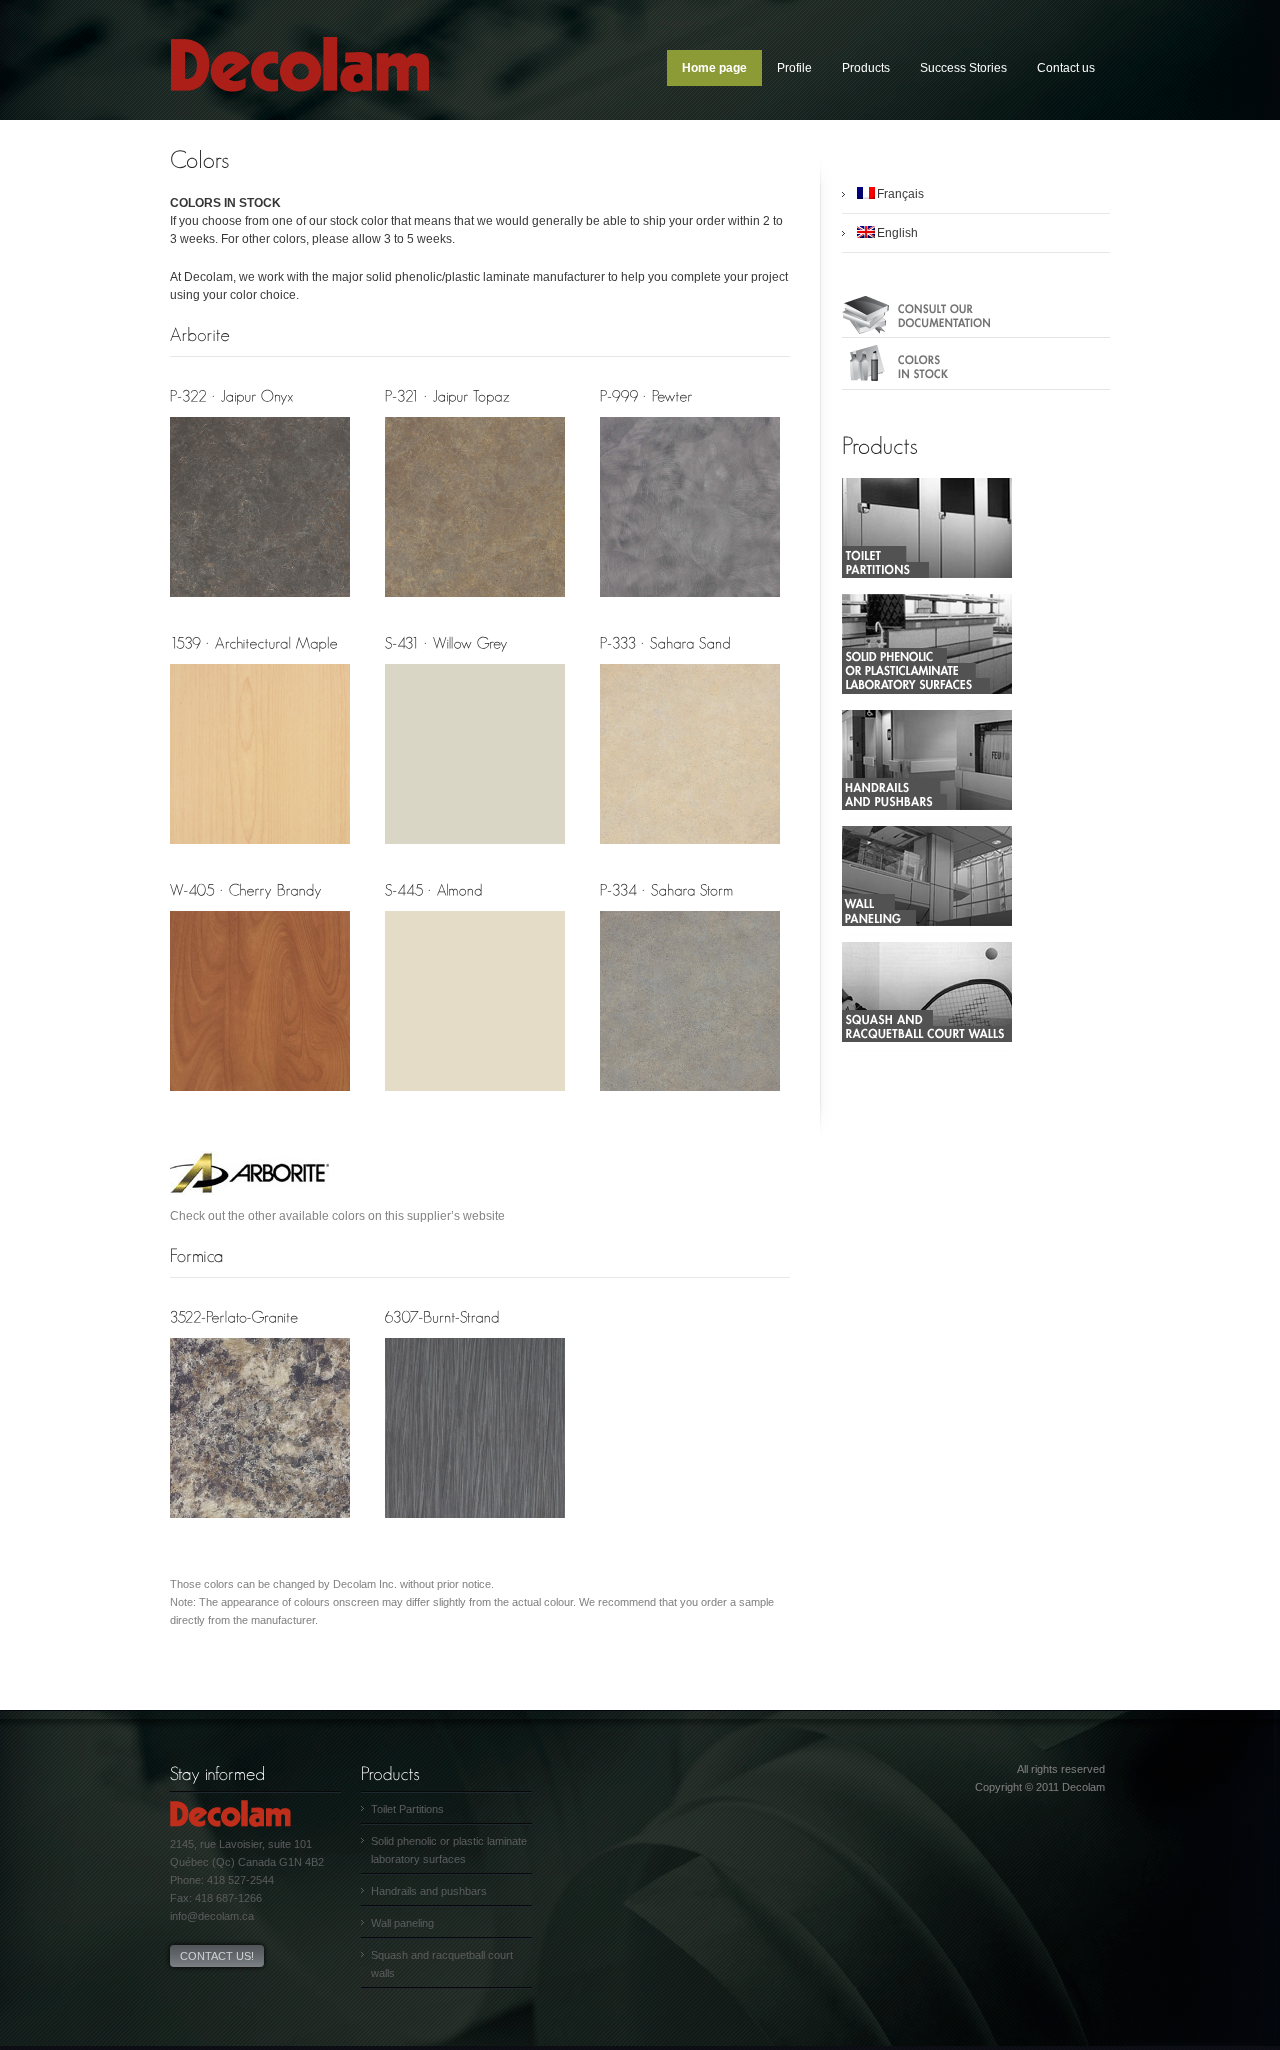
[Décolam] (300, 116)
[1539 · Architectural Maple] (260, 852)
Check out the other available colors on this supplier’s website (337, 1216)
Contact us (1066, 68)
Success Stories (963, 68)
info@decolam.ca (212, 1916)
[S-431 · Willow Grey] (475, 852)
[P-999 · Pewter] (690, 605)
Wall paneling (402, 1923)
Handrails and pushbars (429, 1891)
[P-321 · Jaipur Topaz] (475, 605)
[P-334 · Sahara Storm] (690, 1099)
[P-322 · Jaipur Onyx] (260, 605)
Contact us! (217, 1956)
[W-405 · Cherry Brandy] (260, 1099)
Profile (794, 68)
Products (866, 68)
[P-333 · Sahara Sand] (690, 852)
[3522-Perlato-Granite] (260, 1526)
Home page (714, 68)
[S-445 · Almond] (475, 1099)
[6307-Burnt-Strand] (475, 1526)
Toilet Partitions (407, 1809)
